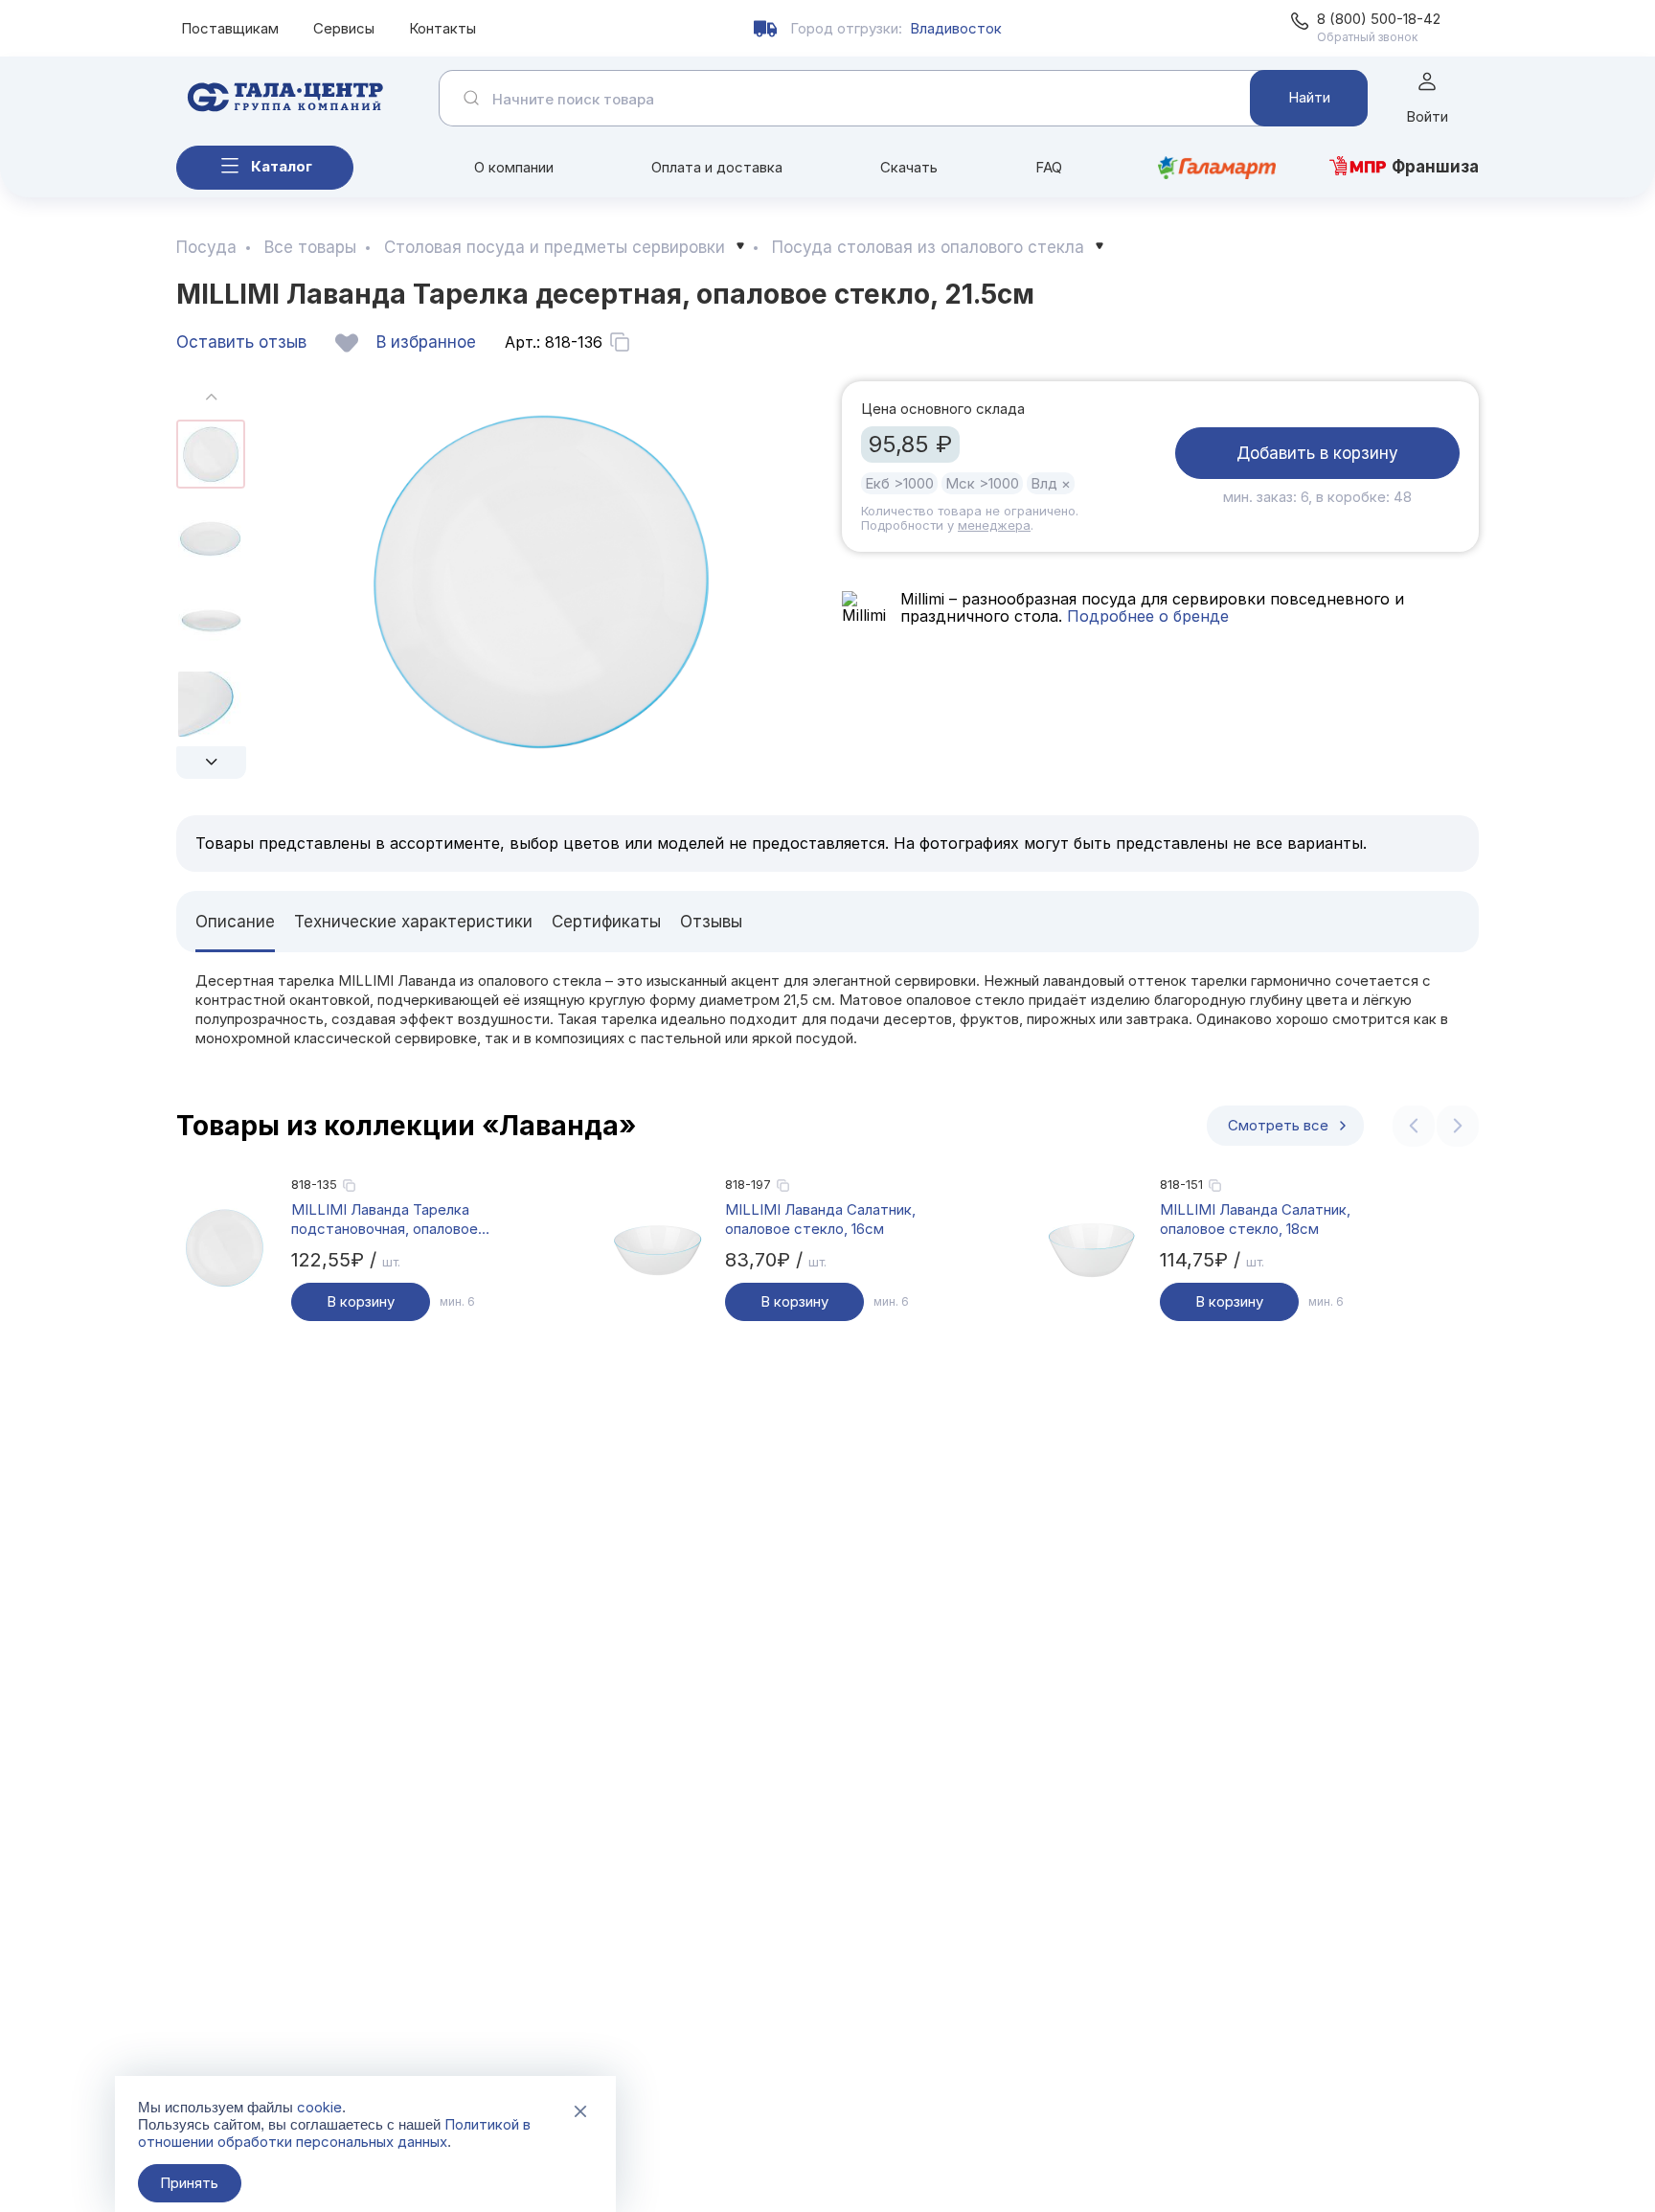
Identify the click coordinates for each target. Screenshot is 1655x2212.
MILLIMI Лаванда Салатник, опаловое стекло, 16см (820, 1219)
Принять (189, 2183)
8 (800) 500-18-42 (1379, 19)
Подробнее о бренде (1145, 616)
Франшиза (1435, 167)
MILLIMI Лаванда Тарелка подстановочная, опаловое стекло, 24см (385, 1220)
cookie (319, 2107)
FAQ (1049, 167)
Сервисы (344, 28)
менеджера (994, 525)
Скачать (909, 167)
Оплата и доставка (717, 167)
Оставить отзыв (241, 342)
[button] (211, 763)
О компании (514, 167)
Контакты (442, 28)
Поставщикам (230, 28)
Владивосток (956, 28)
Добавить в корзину (1317, 453)
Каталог (282, 166)
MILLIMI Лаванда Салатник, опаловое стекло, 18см (1255, 1219)
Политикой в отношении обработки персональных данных (334, 2133)
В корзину (361, 1301)
